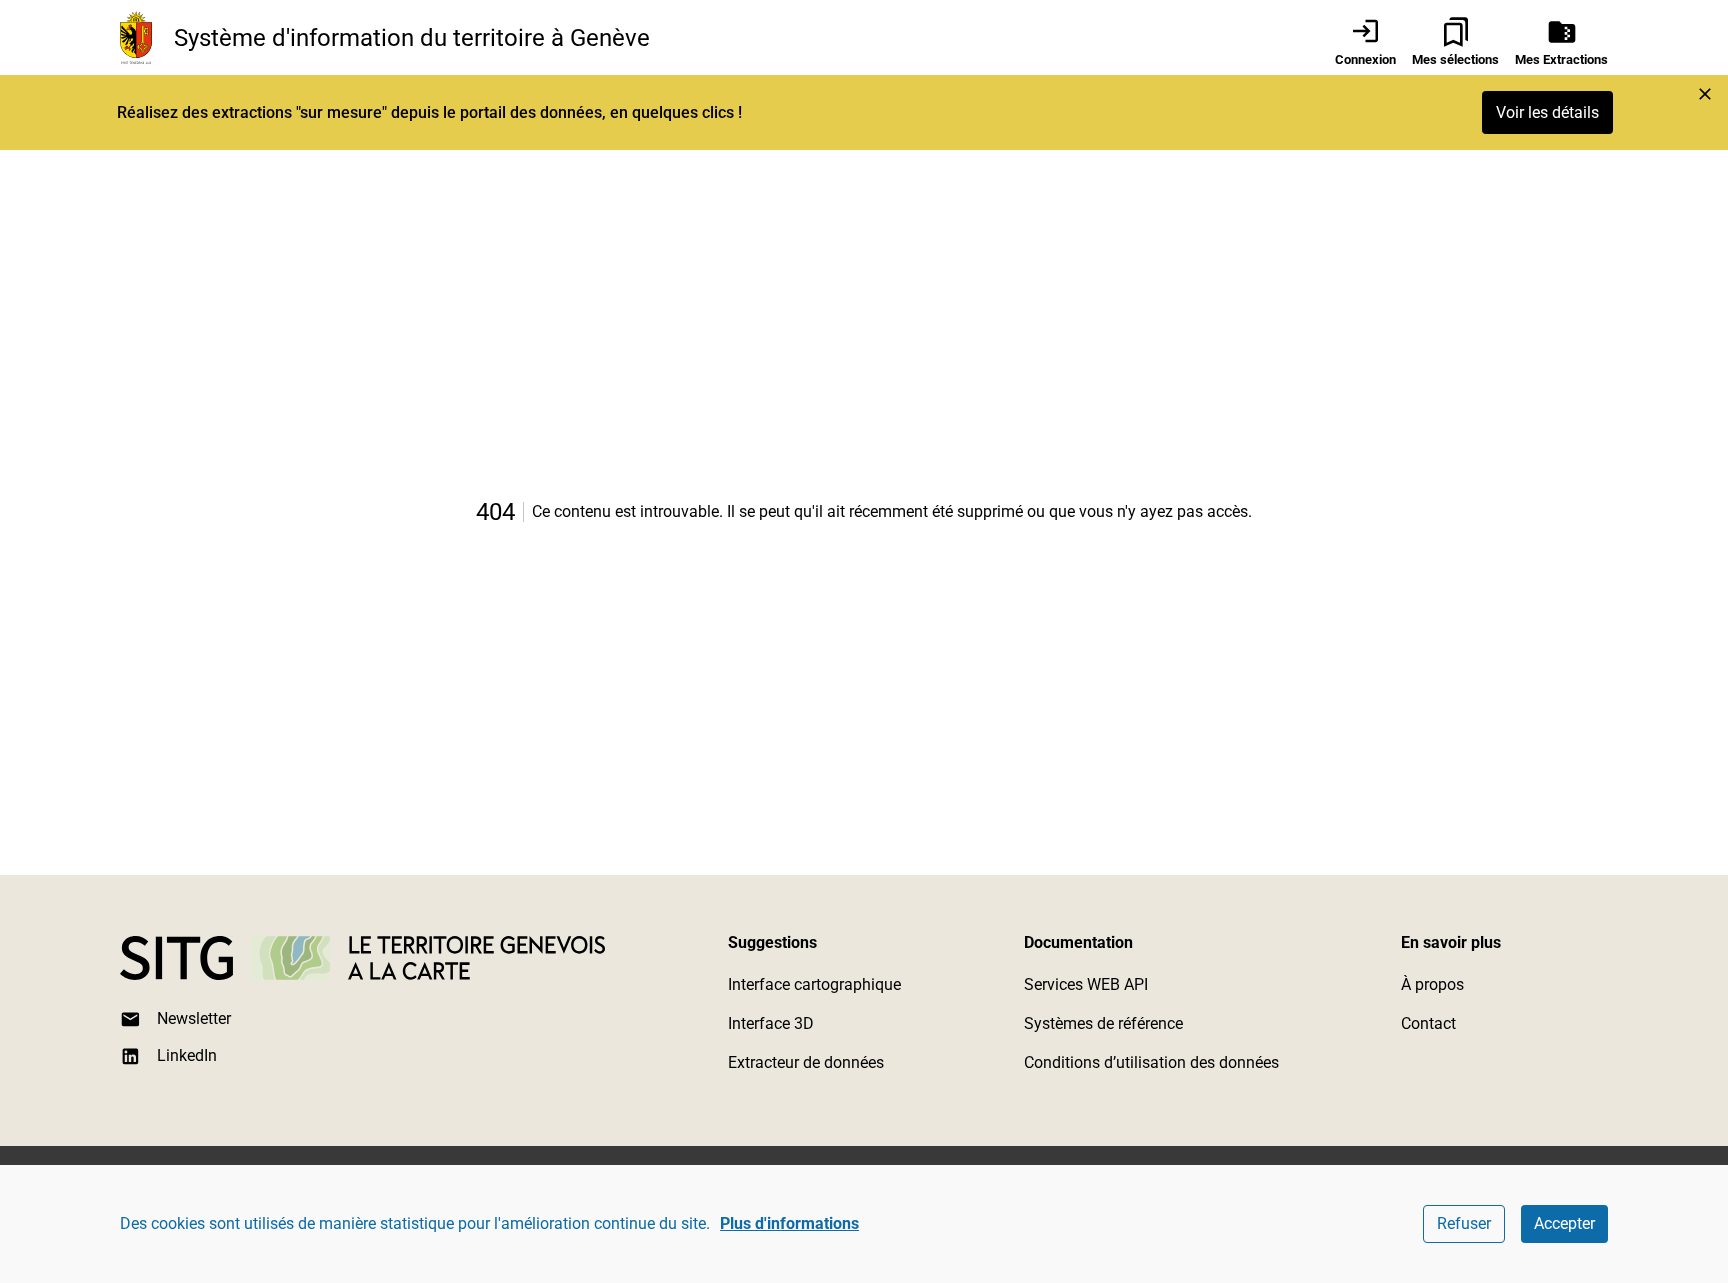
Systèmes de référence (1103, 1023)
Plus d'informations (789, 1223)
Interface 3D (771, 1023)
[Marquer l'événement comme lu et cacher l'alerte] (1705, 94)
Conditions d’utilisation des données (1151, 1062)
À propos (1432, 984)
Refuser (1464, 1223)
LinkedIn (187, 1055)
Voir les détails (1547, 112)
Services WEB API (1086, 984)
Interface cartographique (814, 984)
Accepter (1564, 1223)
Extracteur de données (806, 1062)
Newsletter (194, 1018)
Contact (1428, 1023)
